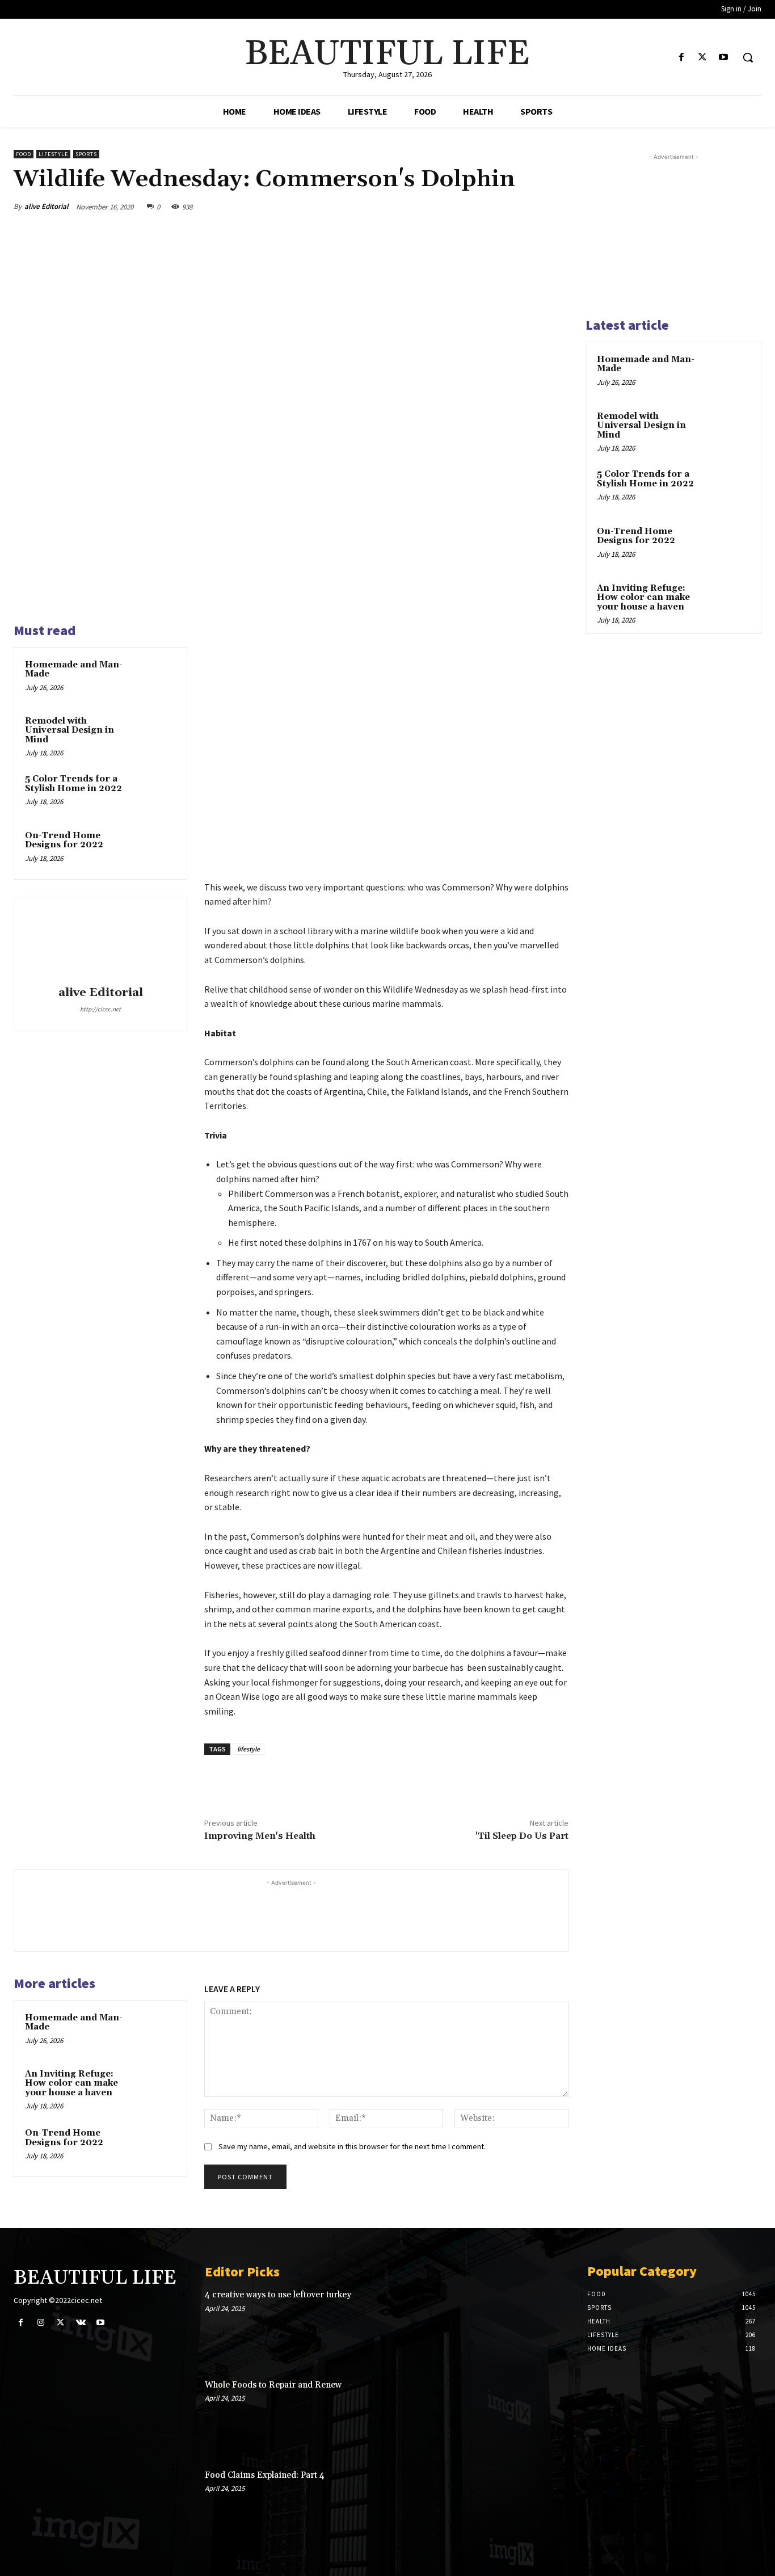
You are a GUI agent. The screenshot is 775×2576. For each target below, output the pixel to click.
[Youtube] (724, 58)
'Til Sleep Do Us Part (522, 1836)
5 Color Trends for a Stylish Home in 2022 (73, 784)
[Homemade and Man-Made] (156, 678)
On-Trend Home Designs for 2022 (64, 841)
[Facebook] (681, 58)
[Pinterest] (504, 207)
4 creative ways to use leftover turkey (278, 2295)
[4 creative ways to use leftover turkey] (534, 2325)
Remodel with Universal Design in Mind (70, 730)
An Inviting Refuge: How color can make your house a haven (71, 2083)
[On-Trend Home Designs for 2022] (156, 849)
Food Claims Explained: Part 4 (265, 2475)
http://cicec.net (100, 1009)
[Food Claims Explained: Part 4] (534, 2505)
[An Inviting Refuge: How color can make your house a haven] (156, 2087)
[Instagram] (41, 2323)
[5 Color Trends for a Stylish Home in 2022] (156, 792)
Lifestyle (53, 154)
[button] (748, 57)
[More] (557, 207)
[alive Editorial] (100, 943)
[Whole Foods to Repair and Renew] (534, 2415)
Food (24, 154)
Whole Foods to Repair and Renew (273, 2385)
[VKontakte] (81, 2323)
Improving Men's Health (260, 1836)
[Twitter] (703, 58)
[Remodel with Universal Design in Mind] (156, 734)
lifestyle (248, 1749)
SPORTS (86, 154)
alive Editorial (47, 206)
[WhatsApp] (530, 207)
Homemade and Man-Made (74, 670)
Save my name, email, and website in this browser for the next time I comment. (352, 2146)
